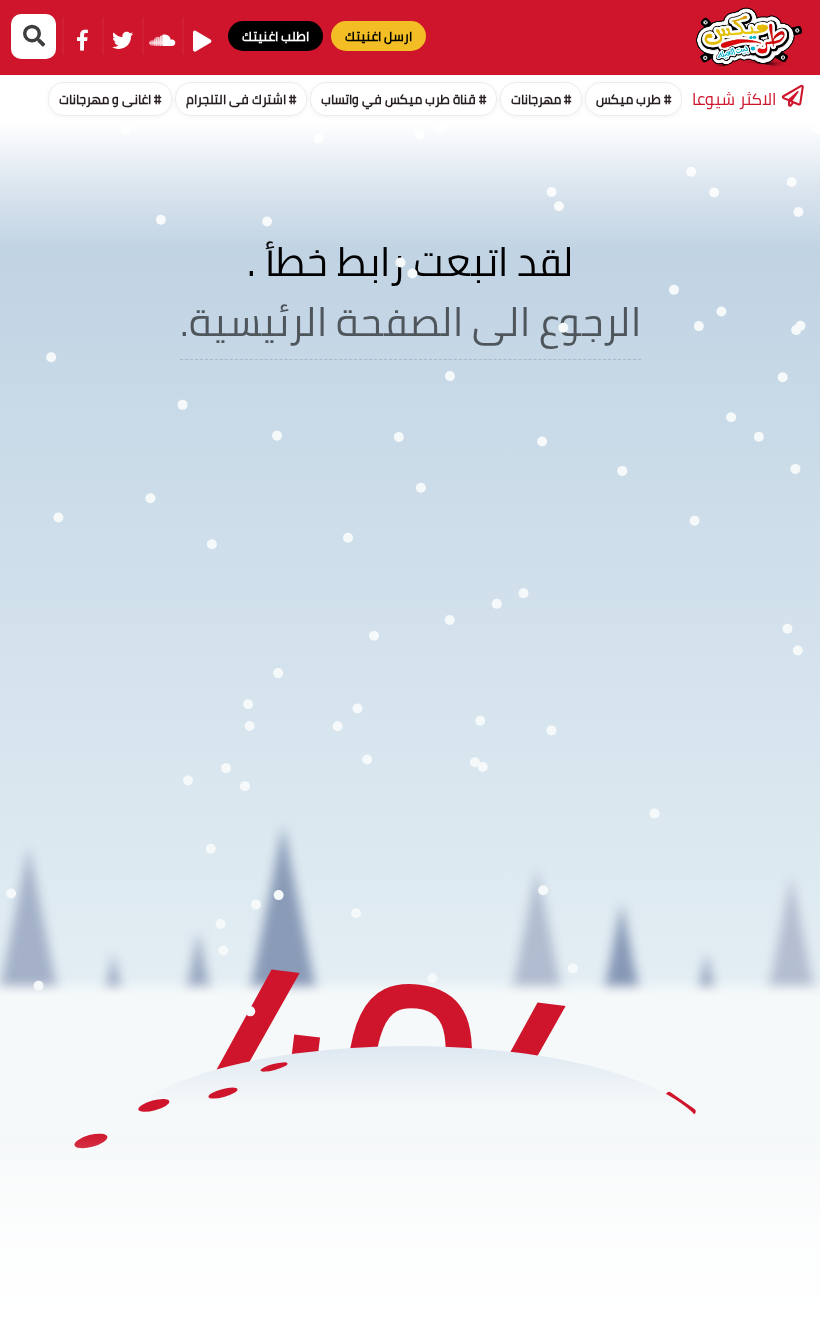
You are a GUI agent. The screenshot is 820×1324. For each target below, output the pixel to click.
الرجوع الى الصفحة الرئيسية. (410, 321)
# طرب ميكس (633, 99)
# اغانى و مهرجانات (110, 99)
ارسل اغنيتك (378, 36)
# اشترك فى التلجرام (241, 99)
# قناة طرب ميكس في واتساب (403, 99)
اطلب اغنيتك (275, 36)
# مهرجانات (541, 99)
